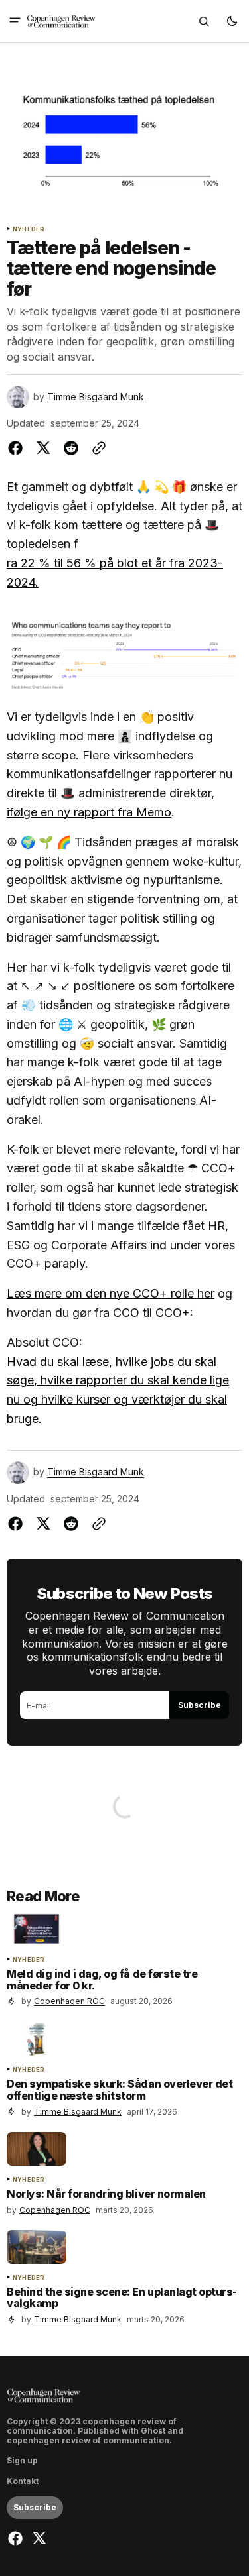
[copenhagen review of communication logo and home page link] (61, 21)
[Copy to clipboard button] (96, 448)
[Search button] (204, 21)
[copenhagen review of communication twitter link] (38, 2538)
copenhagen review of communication (88, 2441)
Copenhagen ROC (69, 2001)
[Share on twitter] (43, 448)
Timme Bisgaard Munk (96, 397)
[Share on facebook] (18, 448)
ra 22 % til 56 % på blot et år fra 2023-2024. (115, 573)
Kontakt (23, 2481)
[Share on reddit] (71, 448)
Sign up (22, 2461)
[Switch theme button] (232, 21)
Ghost (153, 2431)
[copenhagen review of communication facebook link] (17, 2538)
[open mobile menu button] (15, 21)
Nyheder (29, 229)
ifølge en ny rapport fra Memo (89, 812)
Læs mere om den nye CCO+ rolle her (111, 1293)
